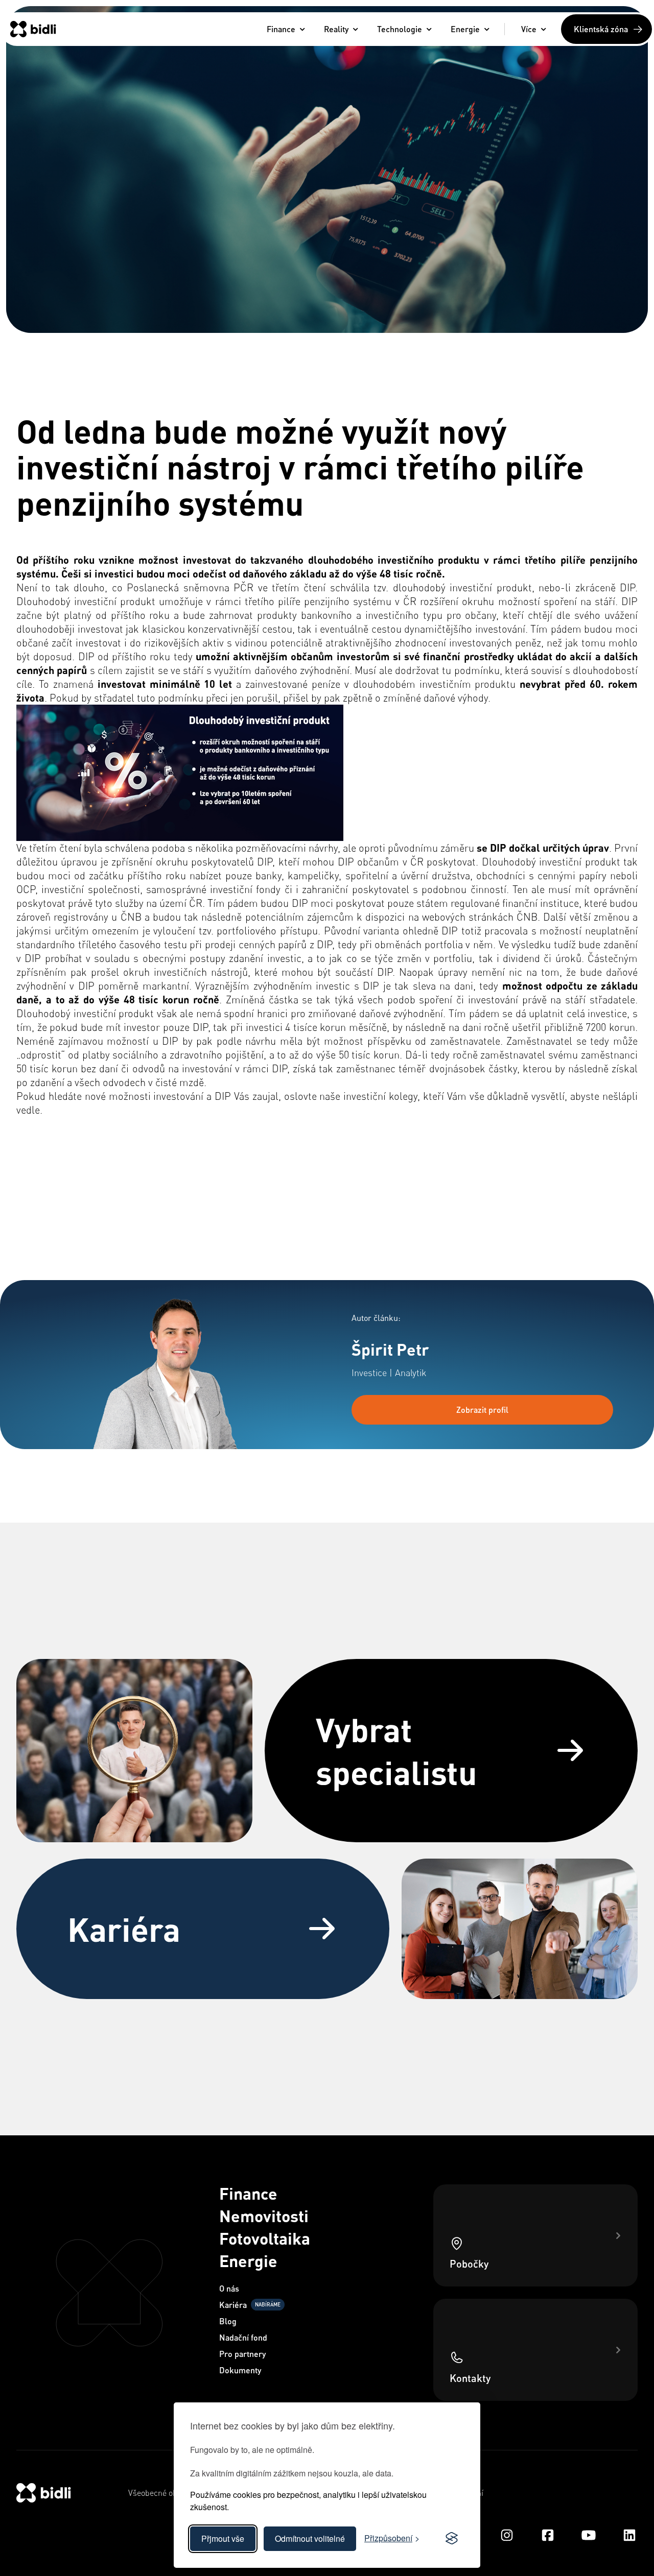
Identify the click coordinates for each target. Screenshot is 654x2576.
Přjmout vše (223, 2538)
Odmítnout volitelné (310, 2538)
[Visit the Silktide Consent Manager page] (452, 2539)
